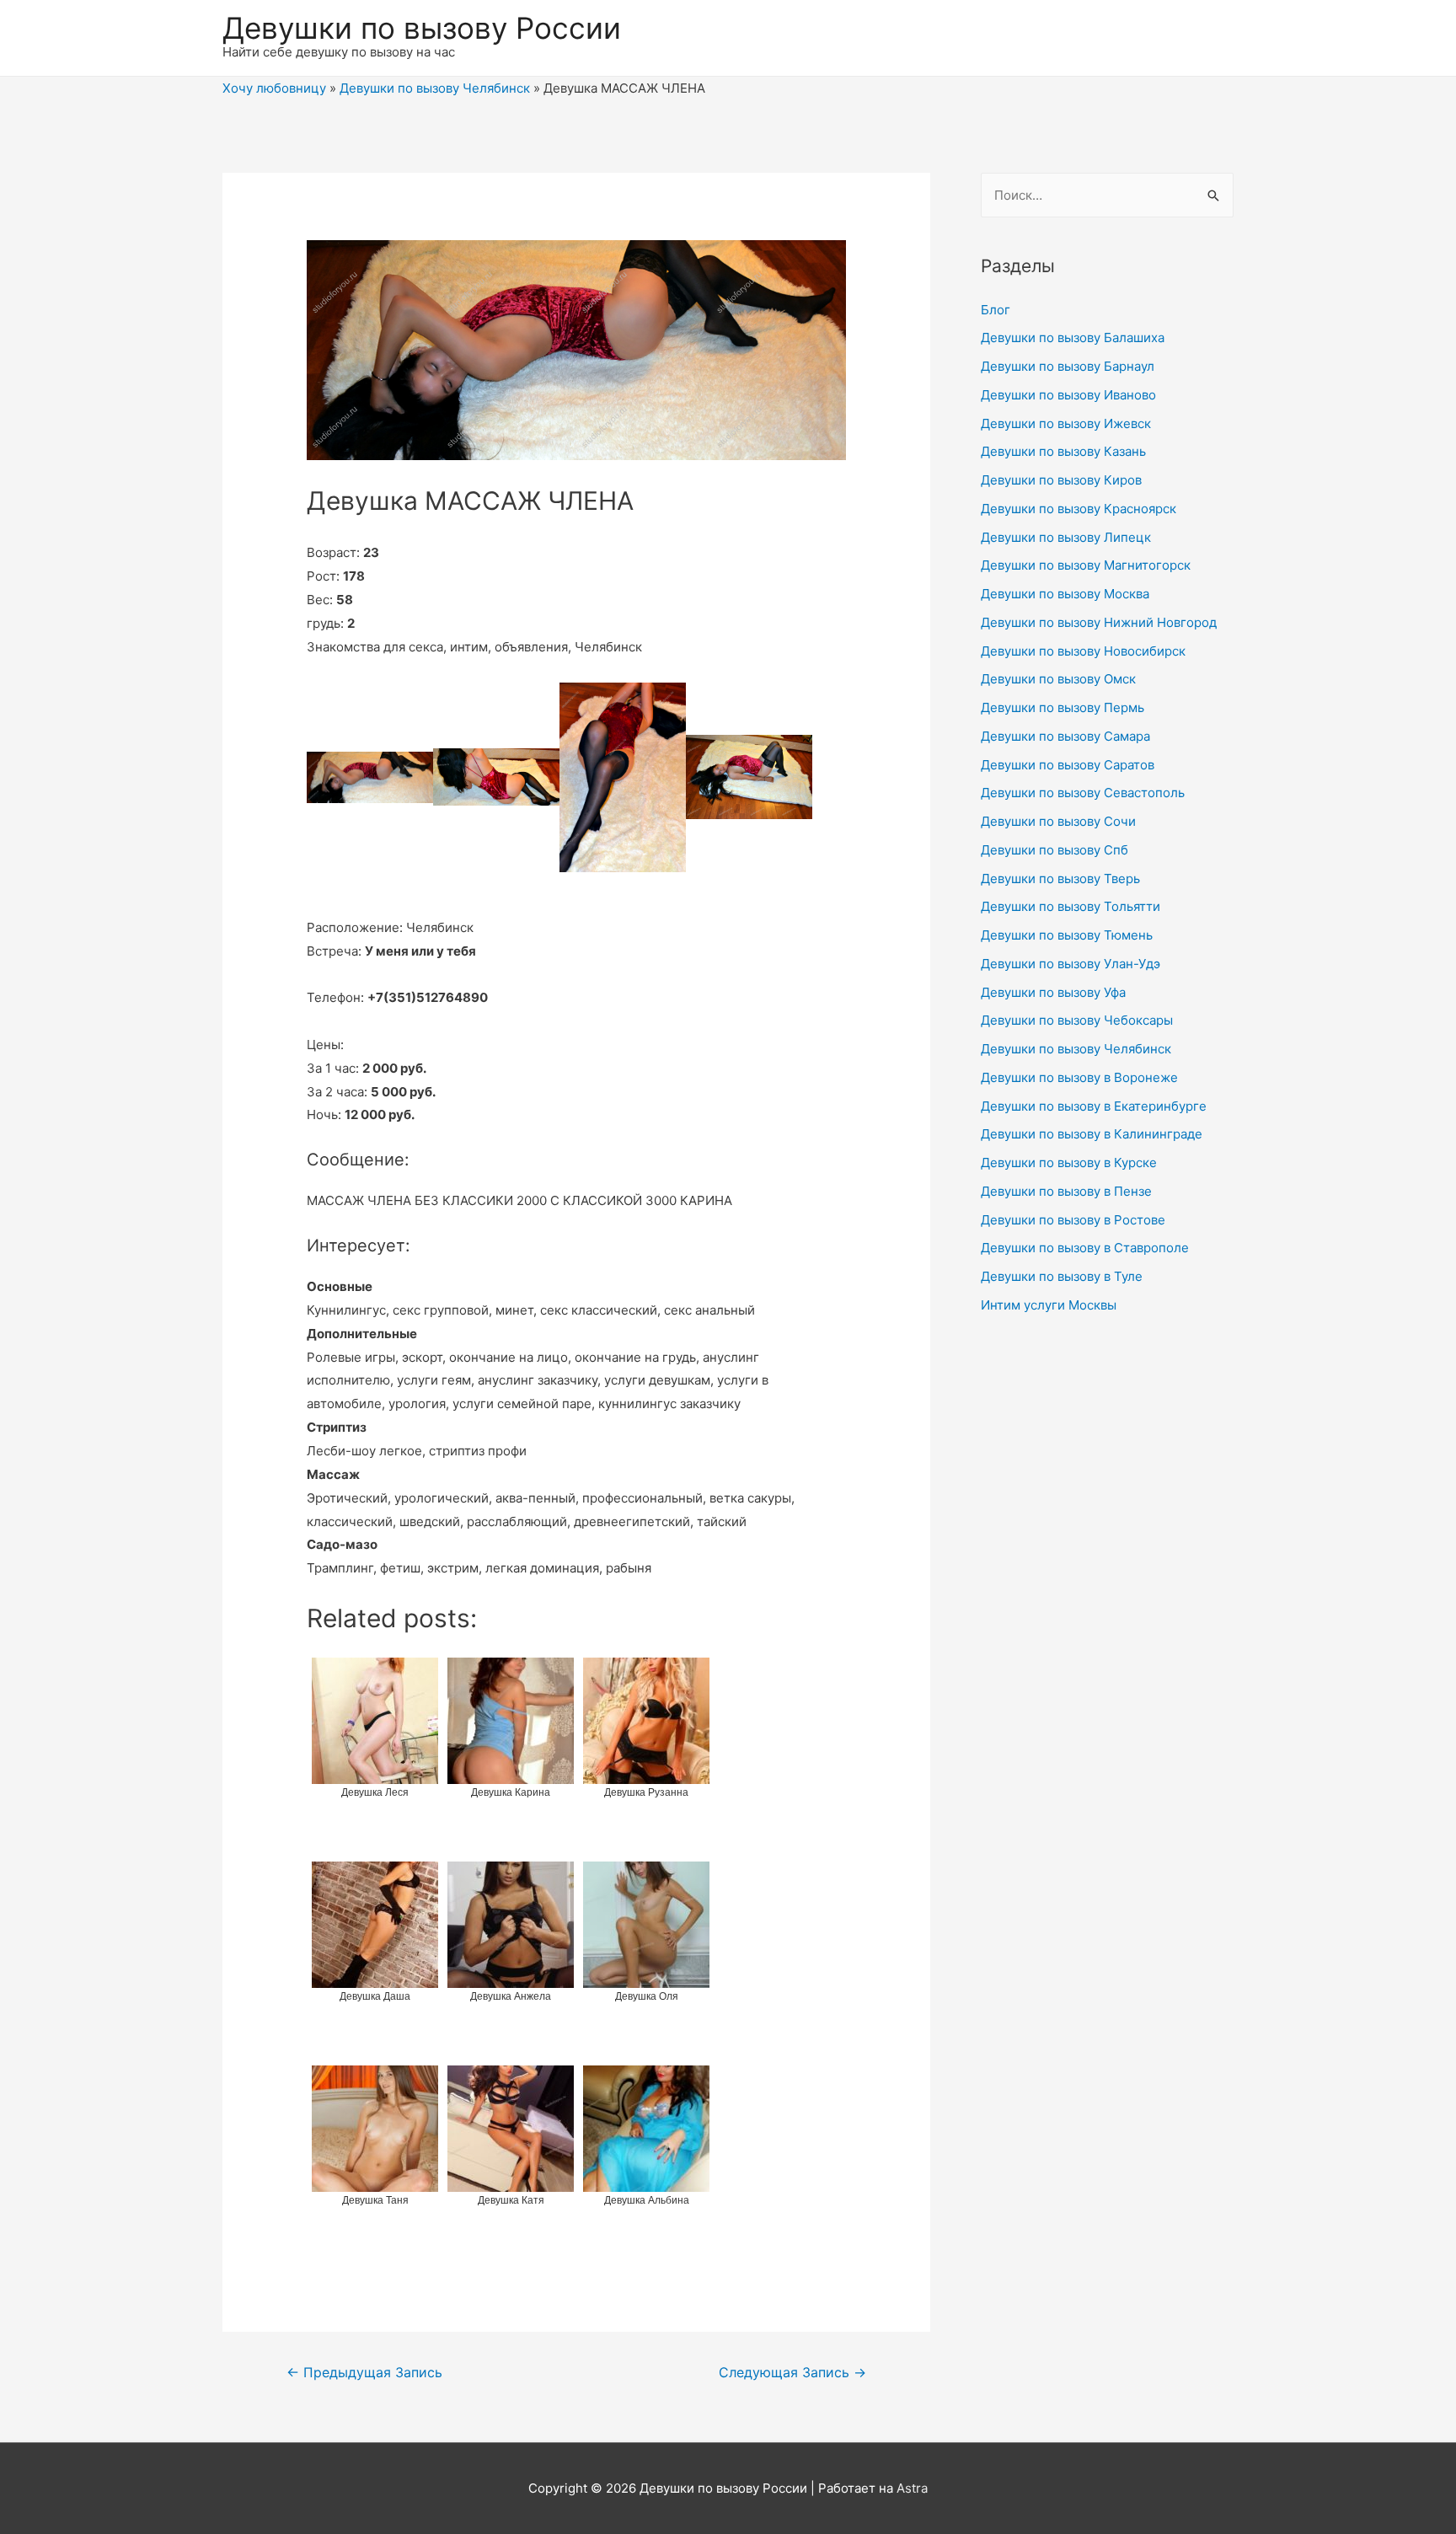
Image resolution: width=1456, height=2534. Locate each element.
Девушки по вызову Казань (1063, 451)
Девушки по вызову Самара (1065, 736)
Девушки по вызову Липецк (1066, 537)
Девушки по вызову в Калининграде (1092, 1134)
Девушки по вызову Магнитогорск (1086, 565)
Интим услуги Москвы (1049, 1305)
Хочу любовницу (274, 88)
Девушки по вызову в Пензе (1066, 1191)
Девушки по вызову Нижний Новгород (1099, 622)
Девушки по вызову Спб (1055, 850)
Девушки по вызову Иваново (1068, 395)
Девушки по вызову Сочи (1058, 821)
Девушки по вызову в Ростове (1073, 1220)
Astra (912, 2488)
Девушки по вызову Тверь (1060, 879)
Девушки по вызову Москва (1065, 594)
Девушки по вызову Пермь (1063, 707)
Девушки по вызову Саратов (1068, 765)
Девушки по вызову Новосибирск (1083, 651)
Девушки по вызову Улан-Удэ (1071, 964)
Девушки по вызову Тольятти (1071, 906)
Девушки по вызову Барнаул (1068, 366)
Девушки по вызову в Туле (1062, 1276)
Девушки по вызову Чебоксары (1077, 1020)
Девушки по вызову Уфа (1053, 992)
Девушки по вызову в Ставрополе (1085, 1248)
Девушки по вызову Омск (1058, 679)
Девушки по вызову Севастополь (1083, 793)
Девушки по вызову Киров (1061, 480)
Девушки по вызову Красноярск (1079, 509)
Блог (996, 310)
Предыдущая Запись (364, 2373)
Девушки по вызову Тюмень (1067, 935)
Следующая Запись (792, 2373)
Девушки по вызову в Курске (1069, 1163)
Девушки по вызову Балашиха (1073, 338)
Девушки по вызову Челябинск (435, 88)
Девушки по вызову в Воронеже (1079, 1077)
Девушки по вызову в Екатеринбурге (1094, 1106)
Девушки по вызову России (422, 28)
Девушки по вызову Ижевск (1066, 423)
